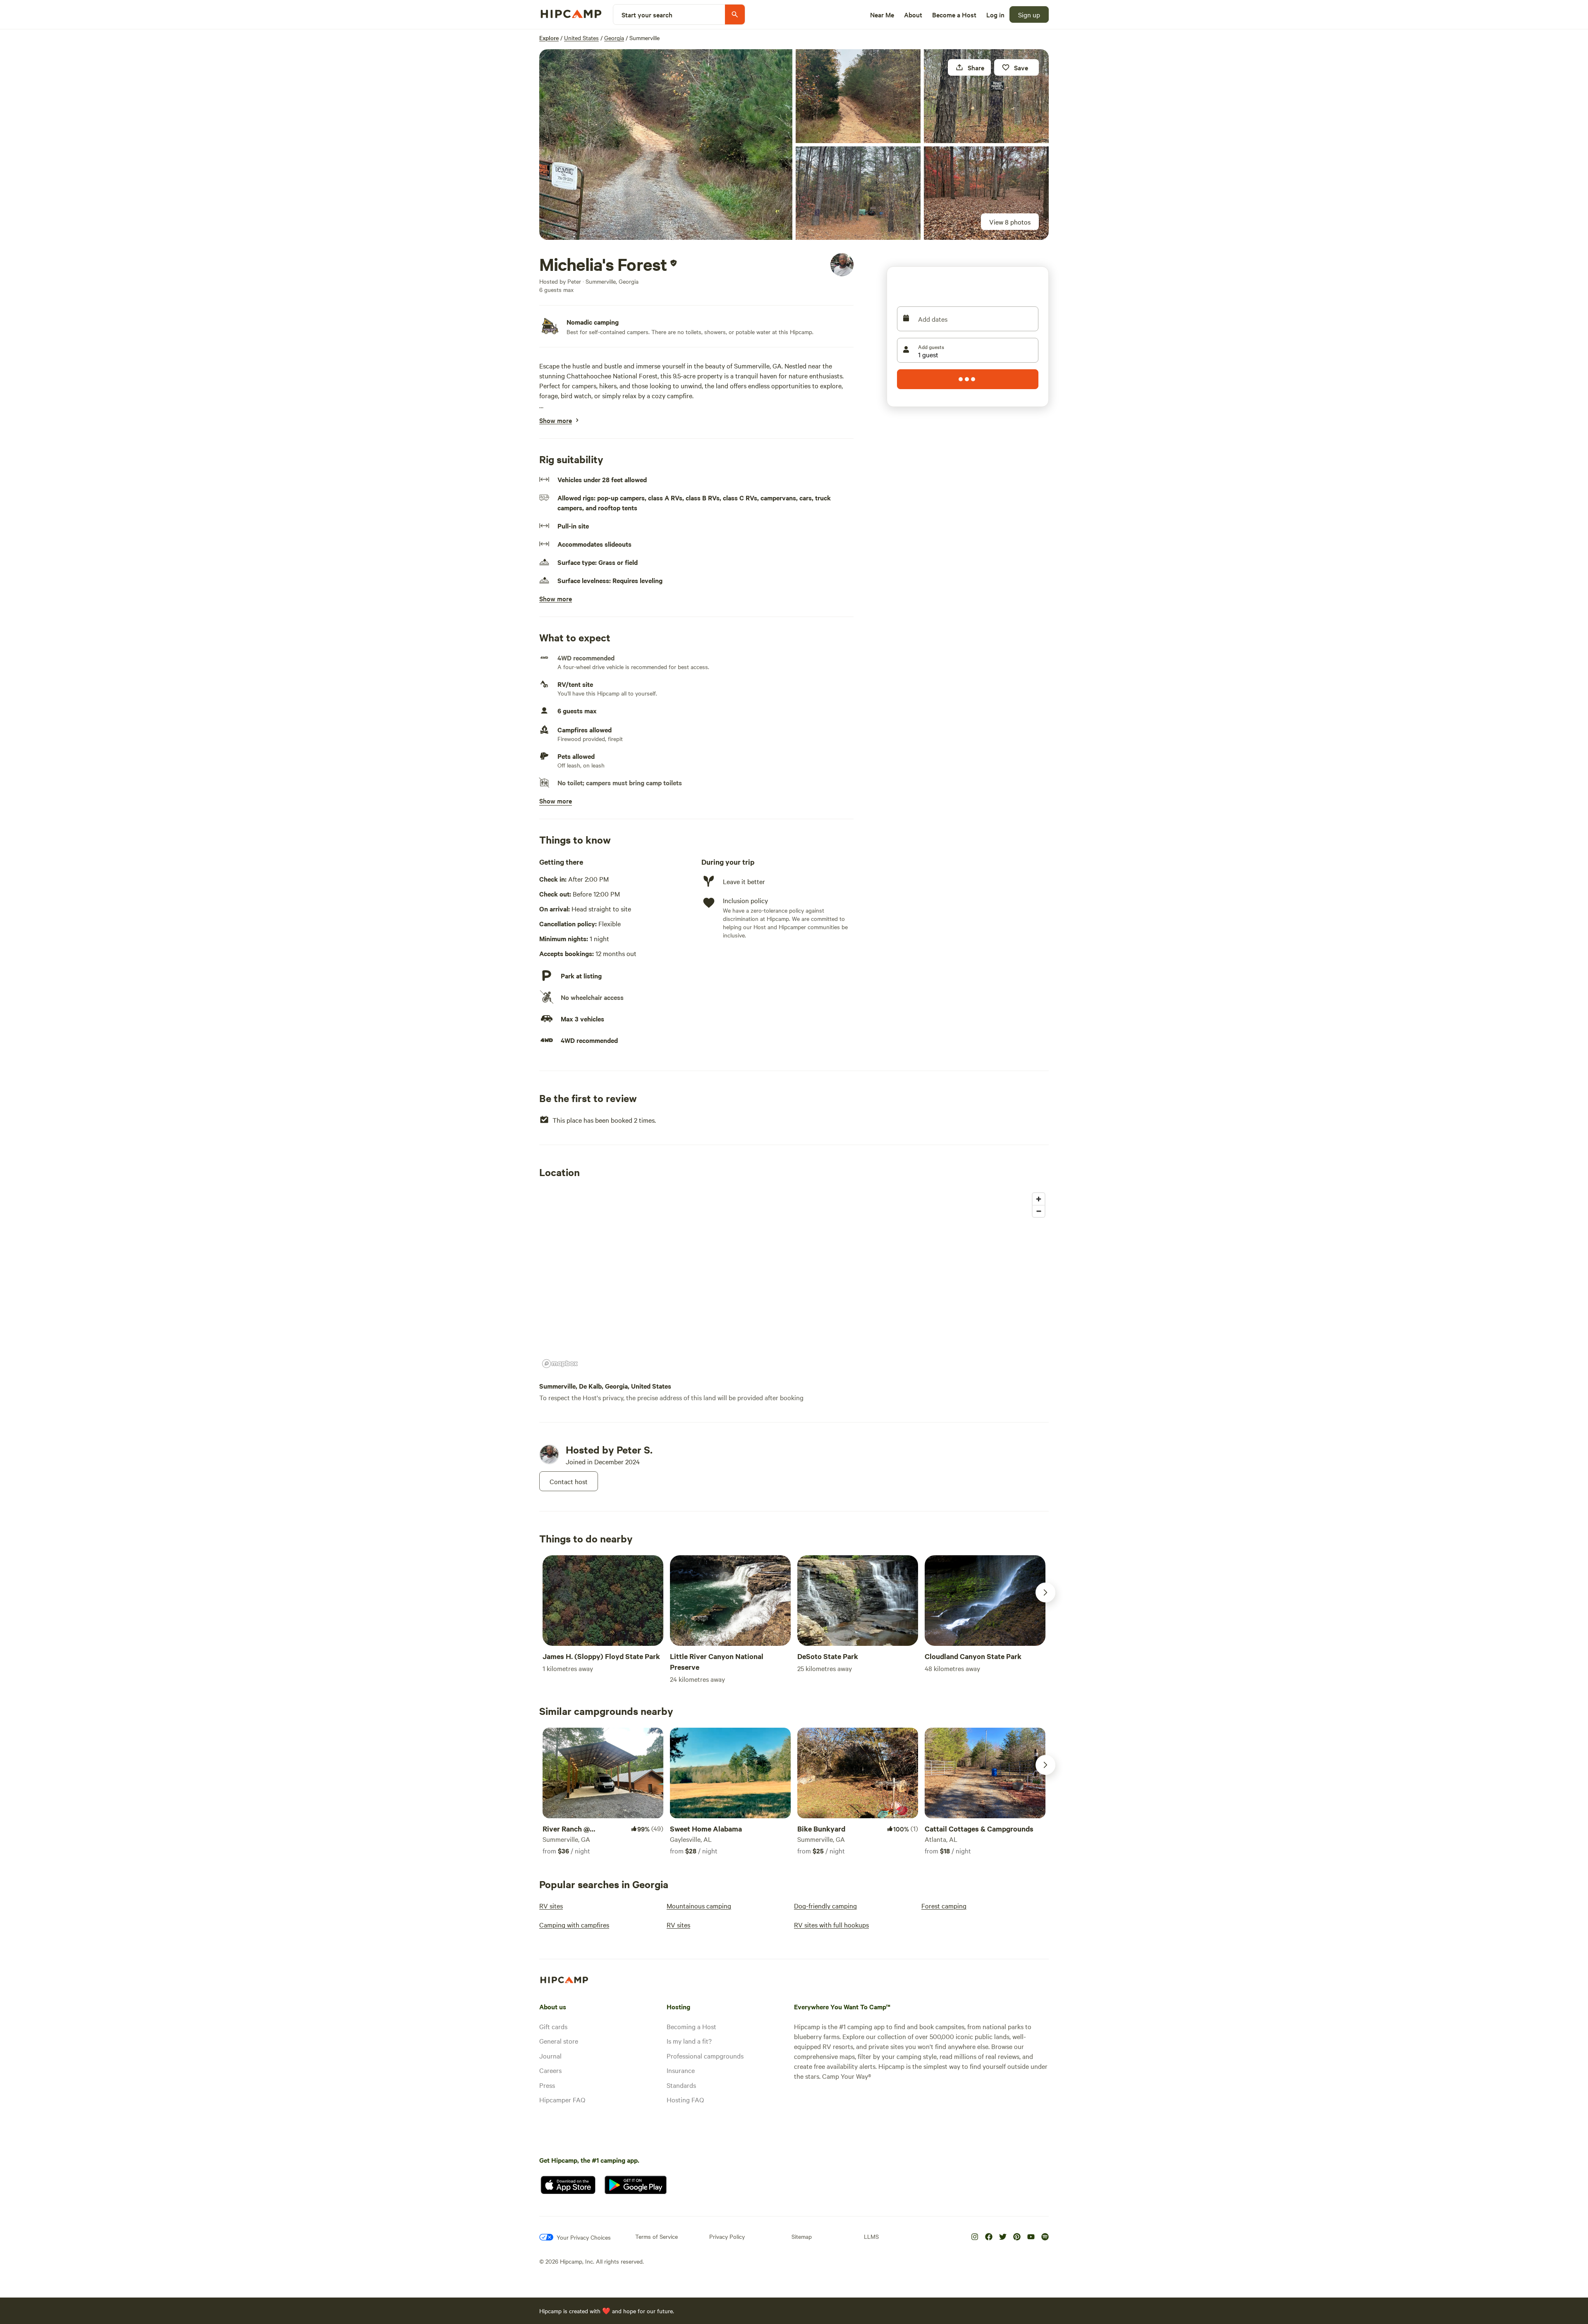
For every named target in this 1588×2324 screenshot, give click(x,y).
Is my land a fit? (689, 2041)
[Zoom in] (1039, 1199)
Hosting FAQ (685, 2099)
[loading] (968, 379)
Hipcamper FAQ (562, 2099)
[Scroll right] (1045, 1592)
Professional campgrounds (705, 2056)
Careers (550, 2070)
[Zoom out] (1039, 1211)
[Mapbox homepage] (560, 1364)
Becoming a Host (691, 2026)
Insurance (681, 2070)
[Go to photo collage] (666, 145)
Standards (681, 2085)
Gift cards (553, 2026)
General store (559, 2041)
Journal (550, 2056)
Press (547, 2085)
